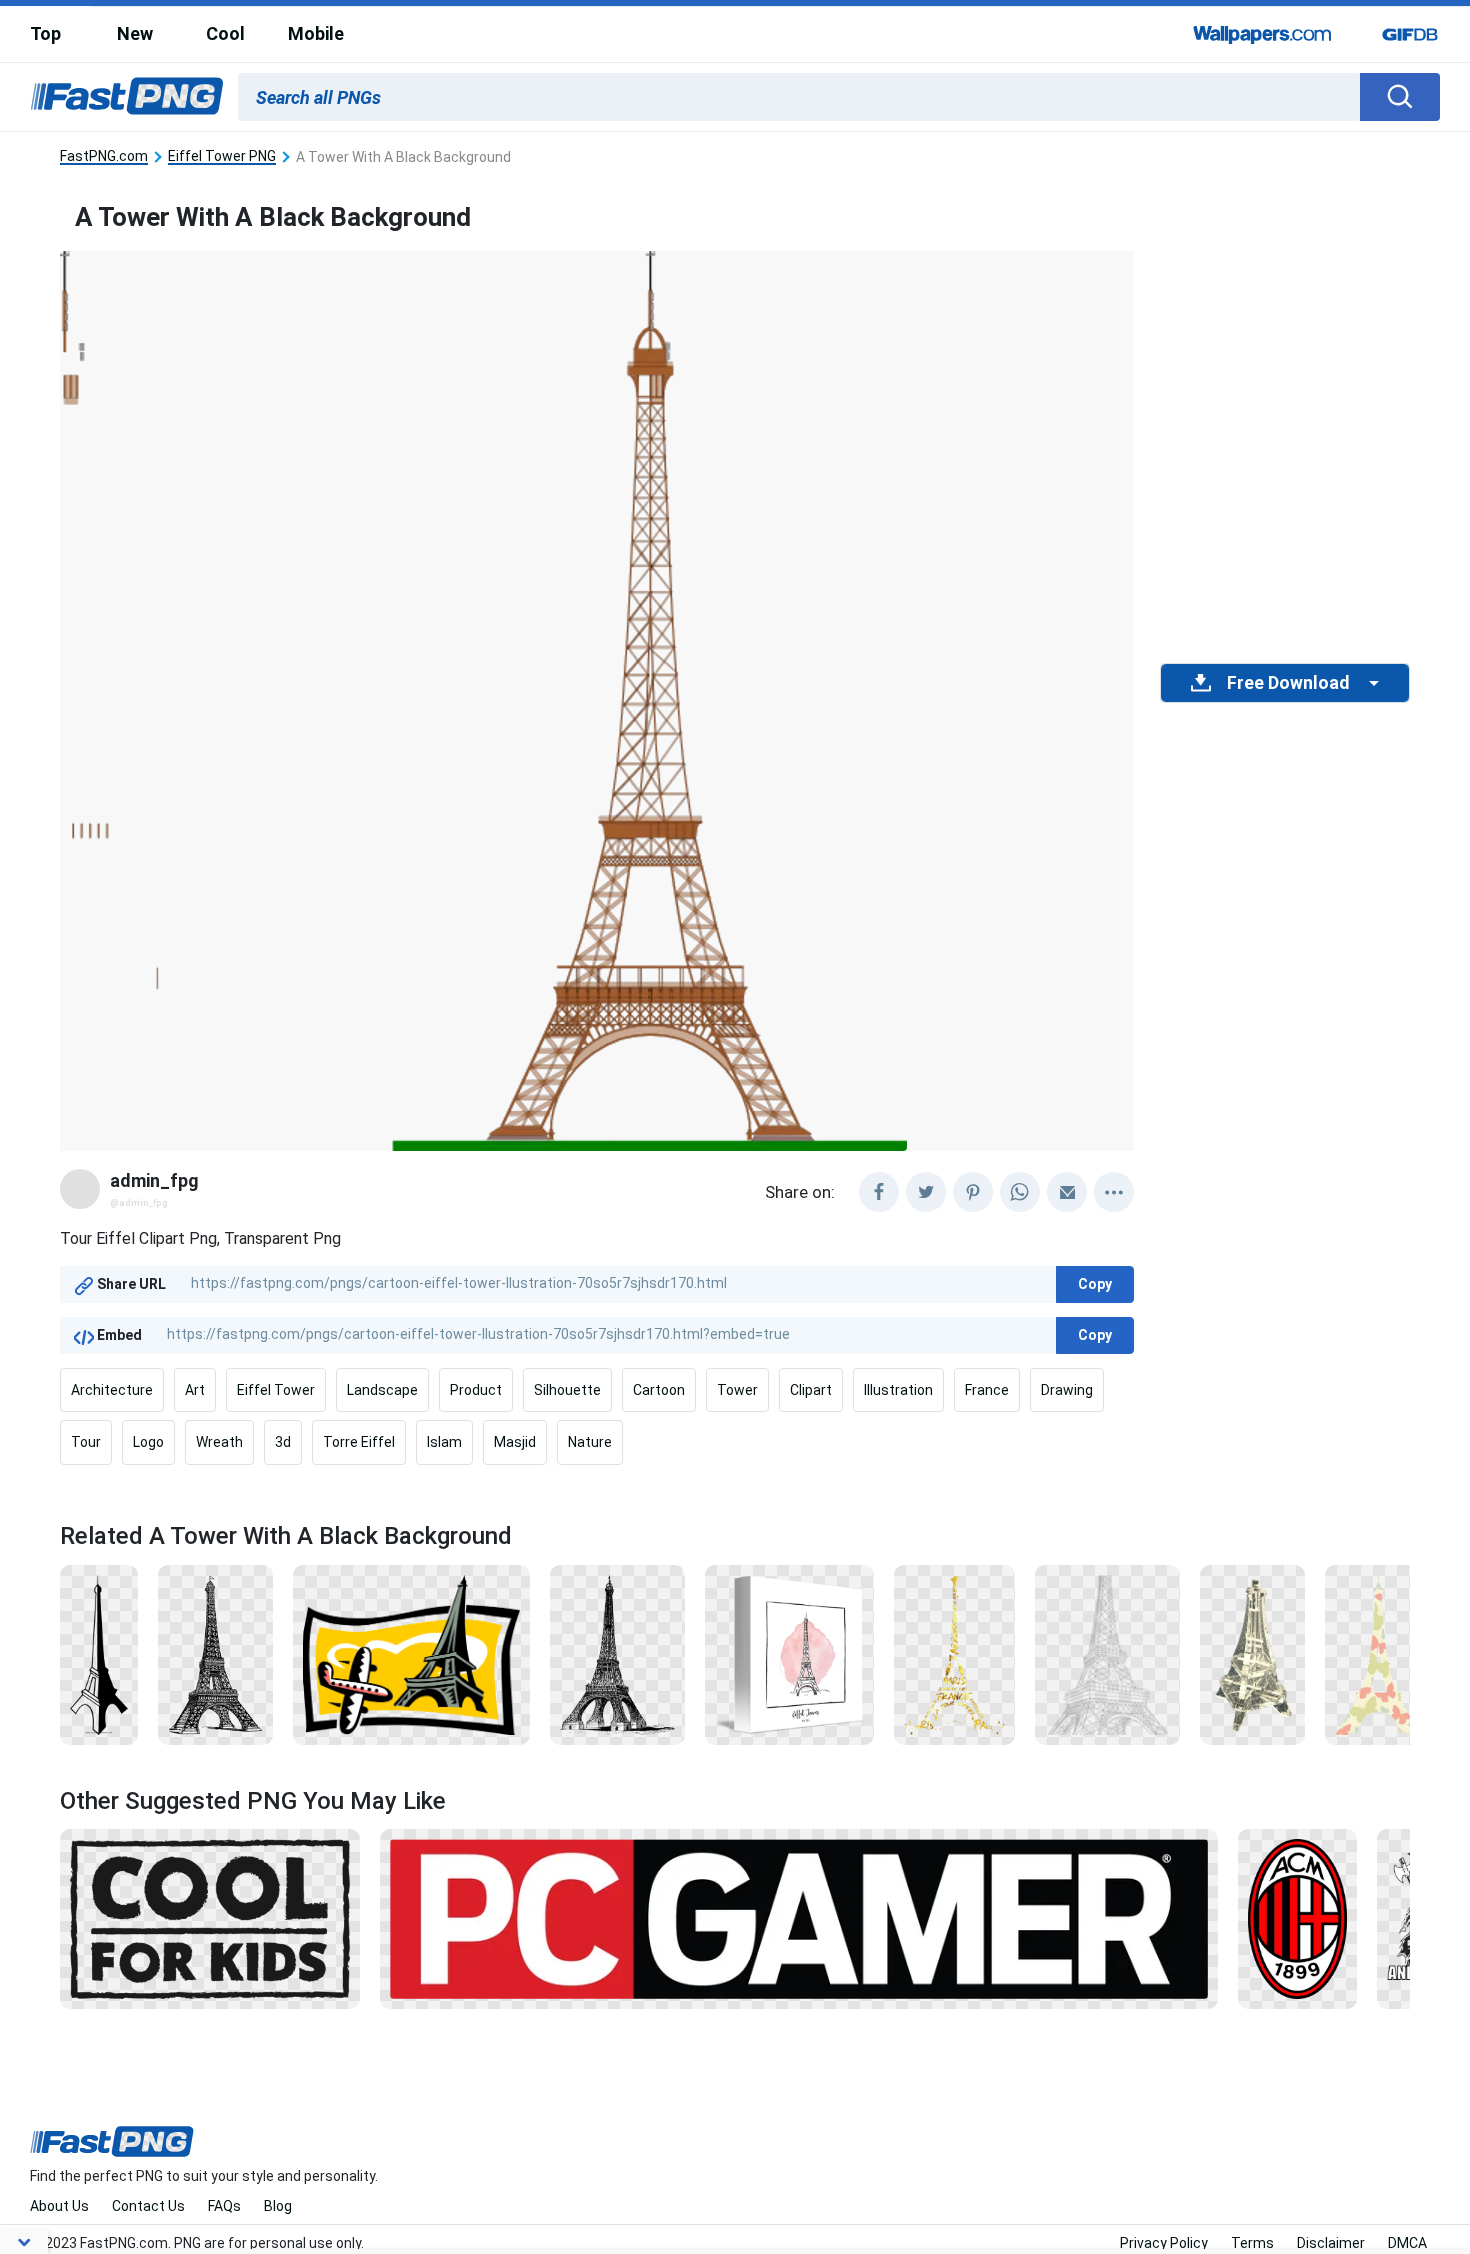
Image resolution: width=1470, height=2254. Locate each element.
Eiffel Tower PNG (222, 156)
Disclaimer (1331, 2243)
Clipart (811, 1390)
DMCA (1407, 2243)
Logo (148, 1442)
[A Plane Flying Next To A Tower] (412, 1653)
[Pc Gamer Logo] (799, 1918)
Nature (590, 1442)
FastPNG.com (104, 156)
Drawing (1067, 1390)
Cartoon (659, 1390)
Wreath (219, 1442)
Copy (1095, 1284)
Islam (444, 1442)
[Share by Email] (1067, 1192)
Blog (278, 2206)
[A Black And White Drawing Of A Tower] (617, 1653)
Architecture (112, 1390)
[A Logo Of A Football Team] (1297, 1918)
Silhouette (567, 1390)
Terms (1252, 2243)
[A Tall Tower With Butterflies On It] (1379, 1653)
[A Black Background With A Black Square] (99, 1653)
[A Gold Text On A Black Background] (954, 1653)
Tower (737, 1390)
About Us (59, 2206)
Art (195, 1390)
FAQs (224, 2206)
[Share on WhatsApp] (1020, 1192)
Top (45, 33)
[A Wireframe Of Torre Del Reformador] (1107, 1653)
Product (476, 1390)
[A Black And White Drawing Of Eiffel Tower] (215, 1653)
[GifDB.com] (1410, 34)
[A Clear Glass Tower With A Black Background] (1252, 1653)
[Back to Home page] (127, 97)
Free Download (1288, 683)
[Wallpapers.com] (1263, 34)
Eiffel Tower (276, 1390)
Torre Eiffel (359, 1442)
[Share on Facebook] (879, 1192)
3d (283, 1442)
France (987, 1390)
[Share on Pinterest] (973, 1192)
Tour (86, 1442)
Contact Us (148, 2206)
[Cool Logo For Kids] (210, 1918)
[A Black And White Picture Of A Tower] (789, 1653)
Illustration (898, 1390)
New (135, 33)
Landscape (382, 1390)
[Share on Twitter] (926, 1192)
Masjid (515, 1442)
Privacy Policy (1164, 2243)
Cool (225, 33)
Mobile (316, 33)
